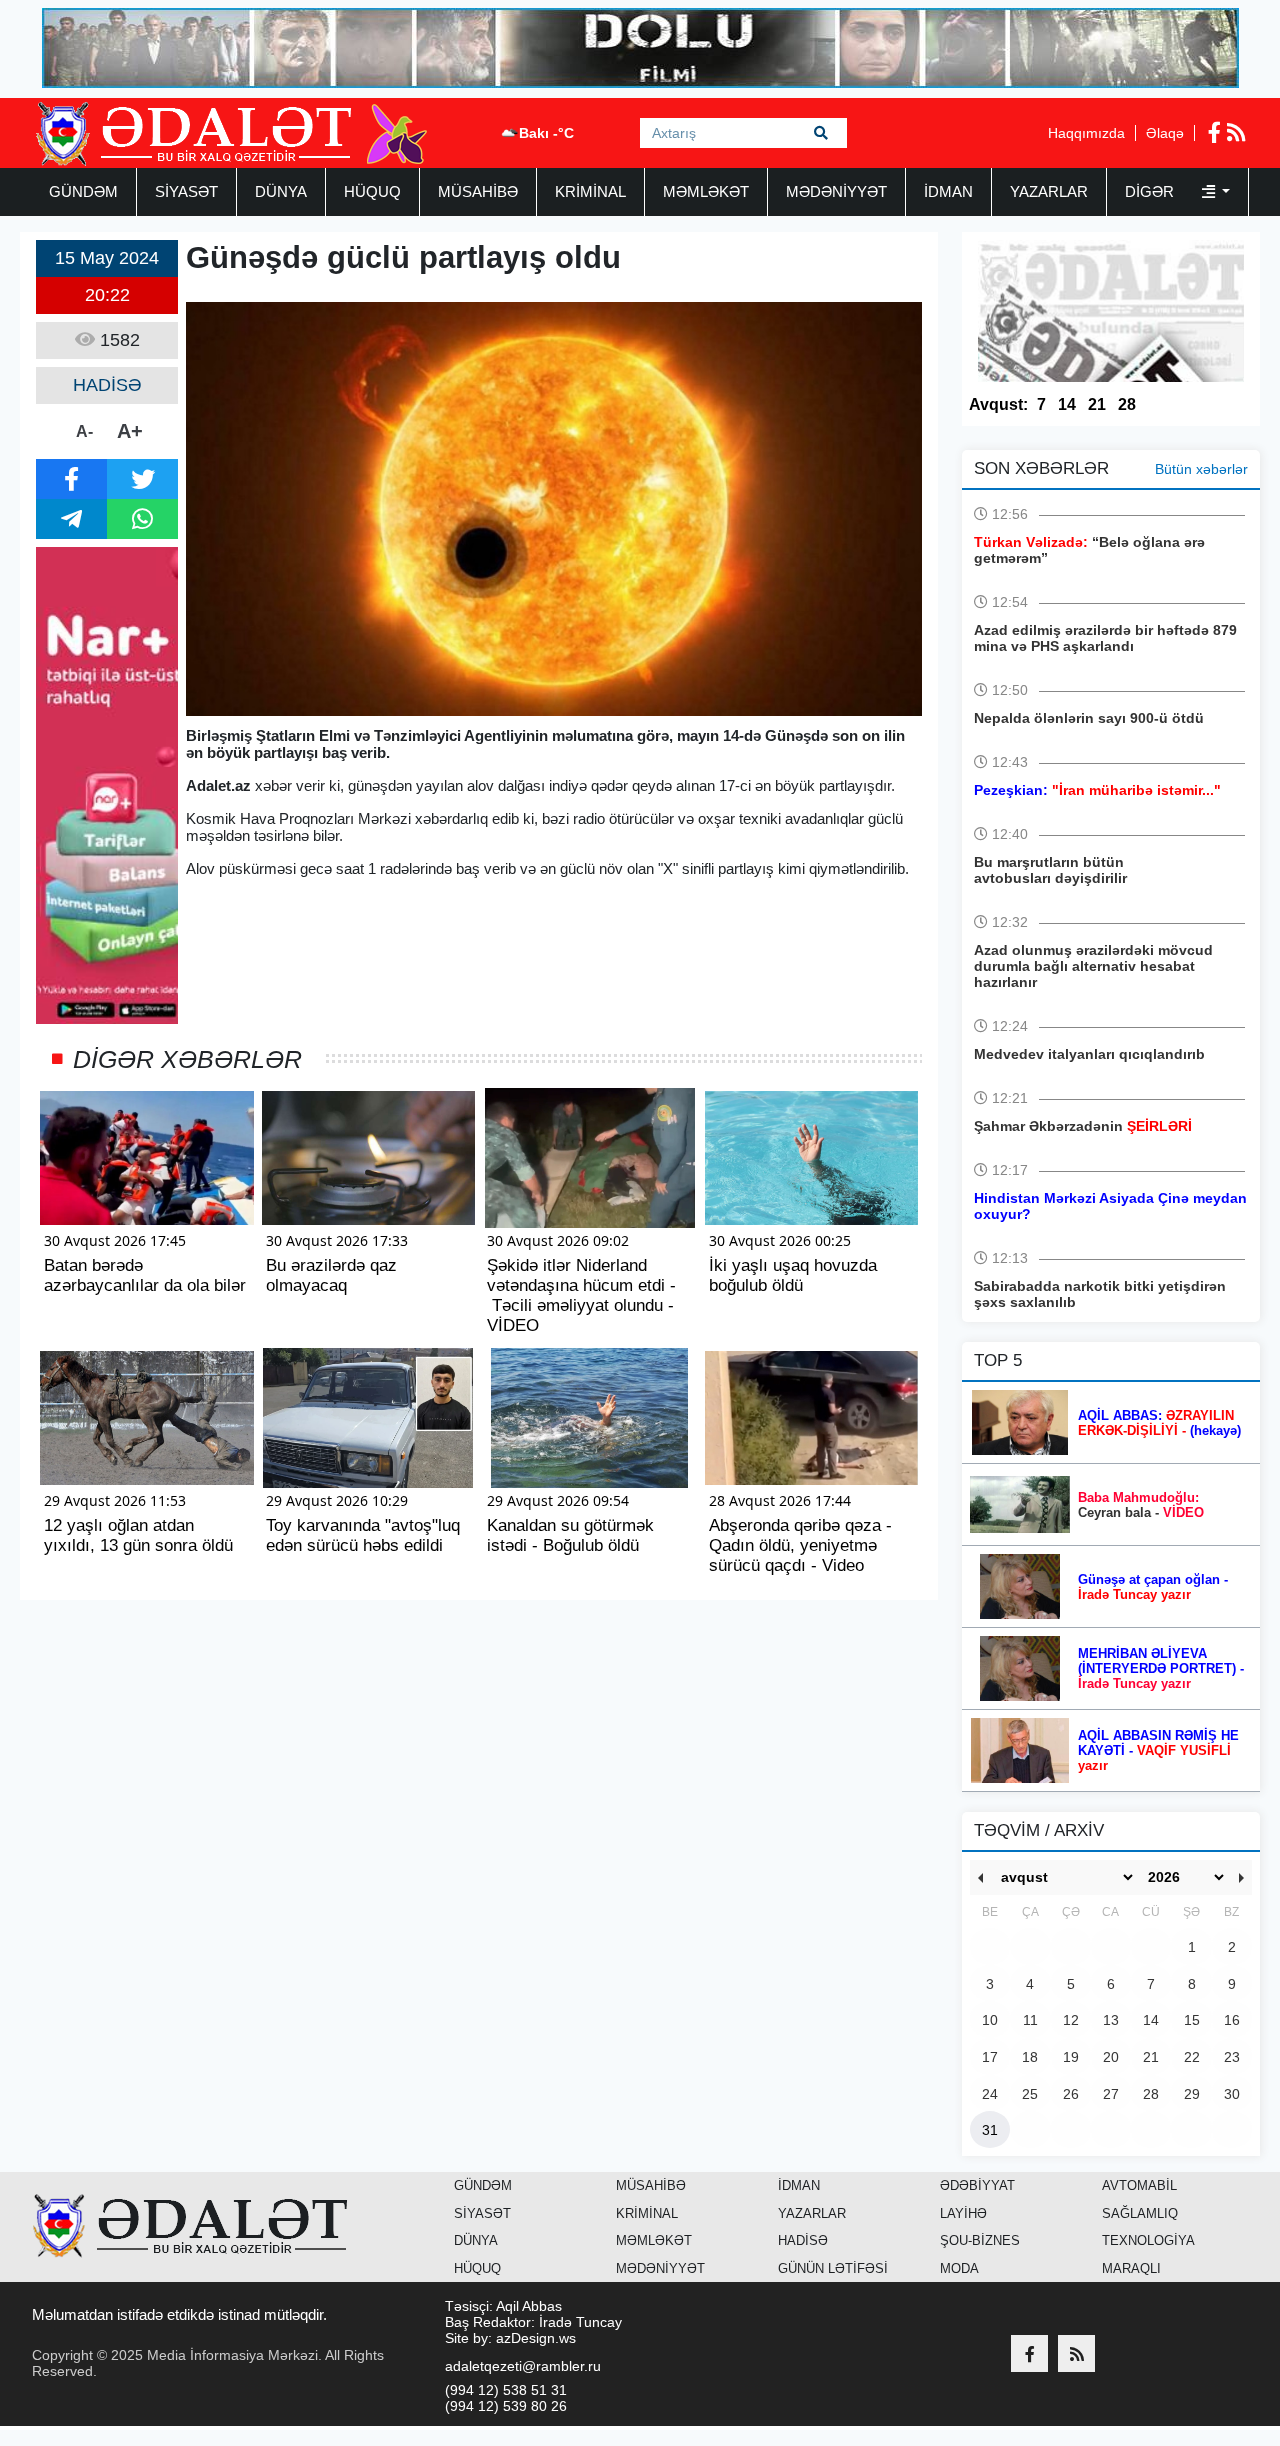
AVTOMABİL (1139, 2185)
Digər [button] (1151, 191)
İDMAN (948, 191)
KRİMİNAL (590, 191)
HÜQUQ (372, 191)
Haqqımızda (1086, 133)
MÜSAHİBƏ (478, 191)
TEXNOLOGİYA (1148, 2240)
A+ (130, 431)
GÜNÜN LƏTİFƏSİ (833, 2268)
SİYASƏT (186, 191)
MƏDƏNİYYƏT (836, 191)
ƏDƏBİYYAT (977, 2185)
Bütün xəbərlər (1201, 469)
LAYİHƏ (963, 2213)
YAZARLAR (1049, 191)
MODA (959, 2268)
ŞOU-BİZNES (980, 2240)
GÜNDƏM (83, 191)
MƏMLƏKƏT (706, 191)
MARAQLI (1131, 2268)
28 (1127, 404)
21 (1097, 404)
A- (84, 431)
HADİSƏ (803, 2240)
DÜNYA (281, 191)
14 (1067, 404)
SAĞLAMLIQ (1140, 2213)
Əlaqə (1165, 133)
